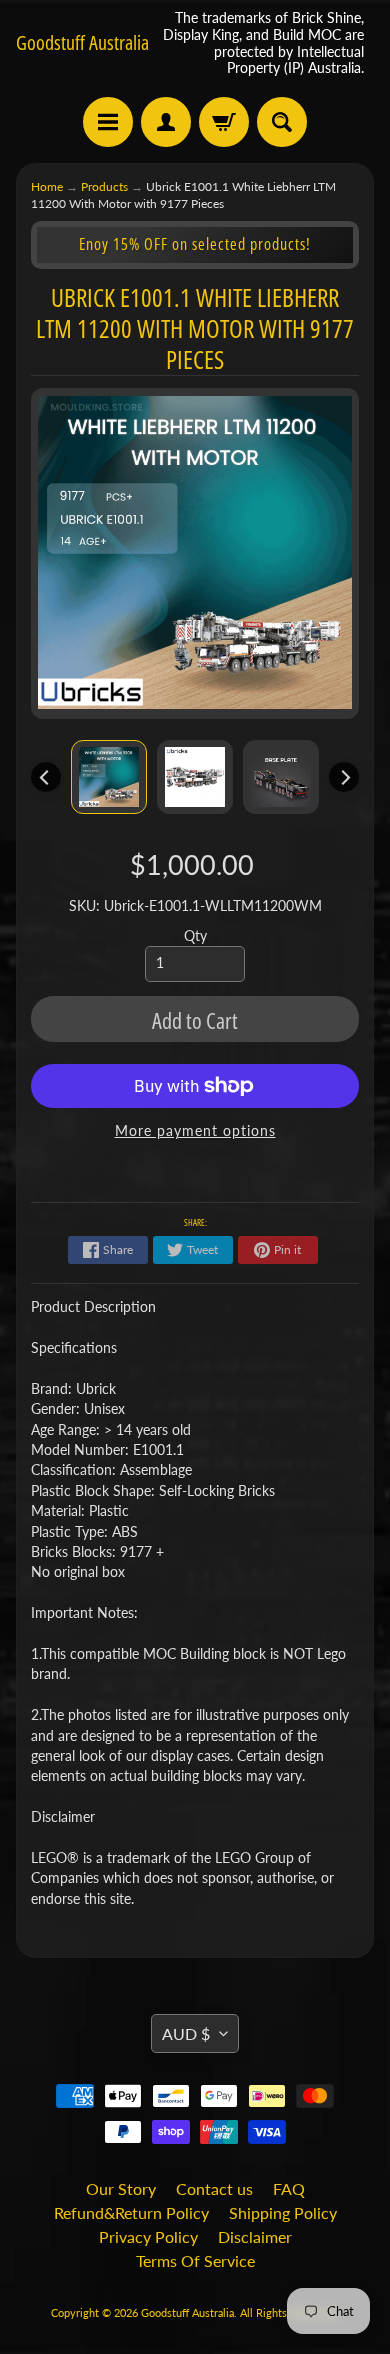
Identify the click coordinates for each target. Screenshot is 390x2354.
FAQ (289, 2188)
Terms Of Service (195, 2260)
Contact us (214, 2188)
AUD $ (186, 2033)
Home (47, 186)
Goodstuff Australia (82, 43)
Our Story (121, 2188)
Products (104, 186)
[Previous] (46, 777)
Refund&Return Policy (131, 2212)
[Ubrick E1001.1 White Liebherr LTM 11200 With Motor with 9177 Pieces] (109, 777)
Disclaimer (255, 2236)
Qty (195, 936)
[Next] (344, 777)
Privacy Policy (148, 2236)
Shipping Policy (283, 2212)
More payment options (195, 1131)
